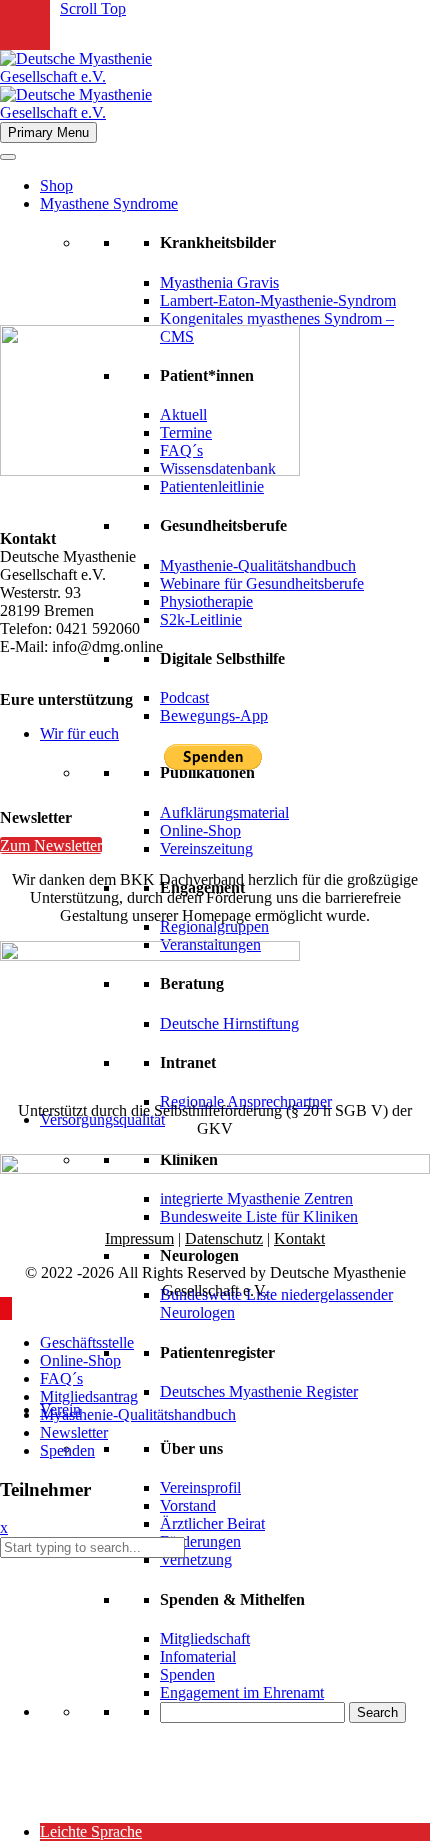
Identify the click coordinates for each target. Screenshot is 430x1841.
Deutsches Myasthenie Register (259, 1391)
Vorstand (188, 1505)
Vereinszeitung (206, 848)
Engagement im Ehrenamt (242, 1692)
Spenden (187, 1674)
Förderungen (200, 1541)
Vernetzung (196, 1559)
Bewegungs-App (214, 715)
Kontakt (299, 1238)
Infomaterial (198, 1656)
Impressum (139, 1238)
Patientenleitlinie (212, 486)
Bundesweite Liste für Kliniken (259, 1216)
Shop (56, 185)
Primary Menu (48, 132)
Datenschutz (224, 1238)
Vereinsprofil (200, 1487)
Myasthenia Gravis (219, 282)
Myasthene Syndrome (109, 203)
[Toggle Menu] (8, 157)
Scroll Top (93, 8)
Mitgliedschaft (205, 1638)
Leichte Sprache (91, 1831)
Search (377, 1712)
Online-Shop (200, 830)
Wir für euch (79, 733)
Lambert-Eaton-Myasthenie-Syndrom (278, 300)
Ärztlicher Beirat (212, 1523)
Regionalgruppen (214, 926)
